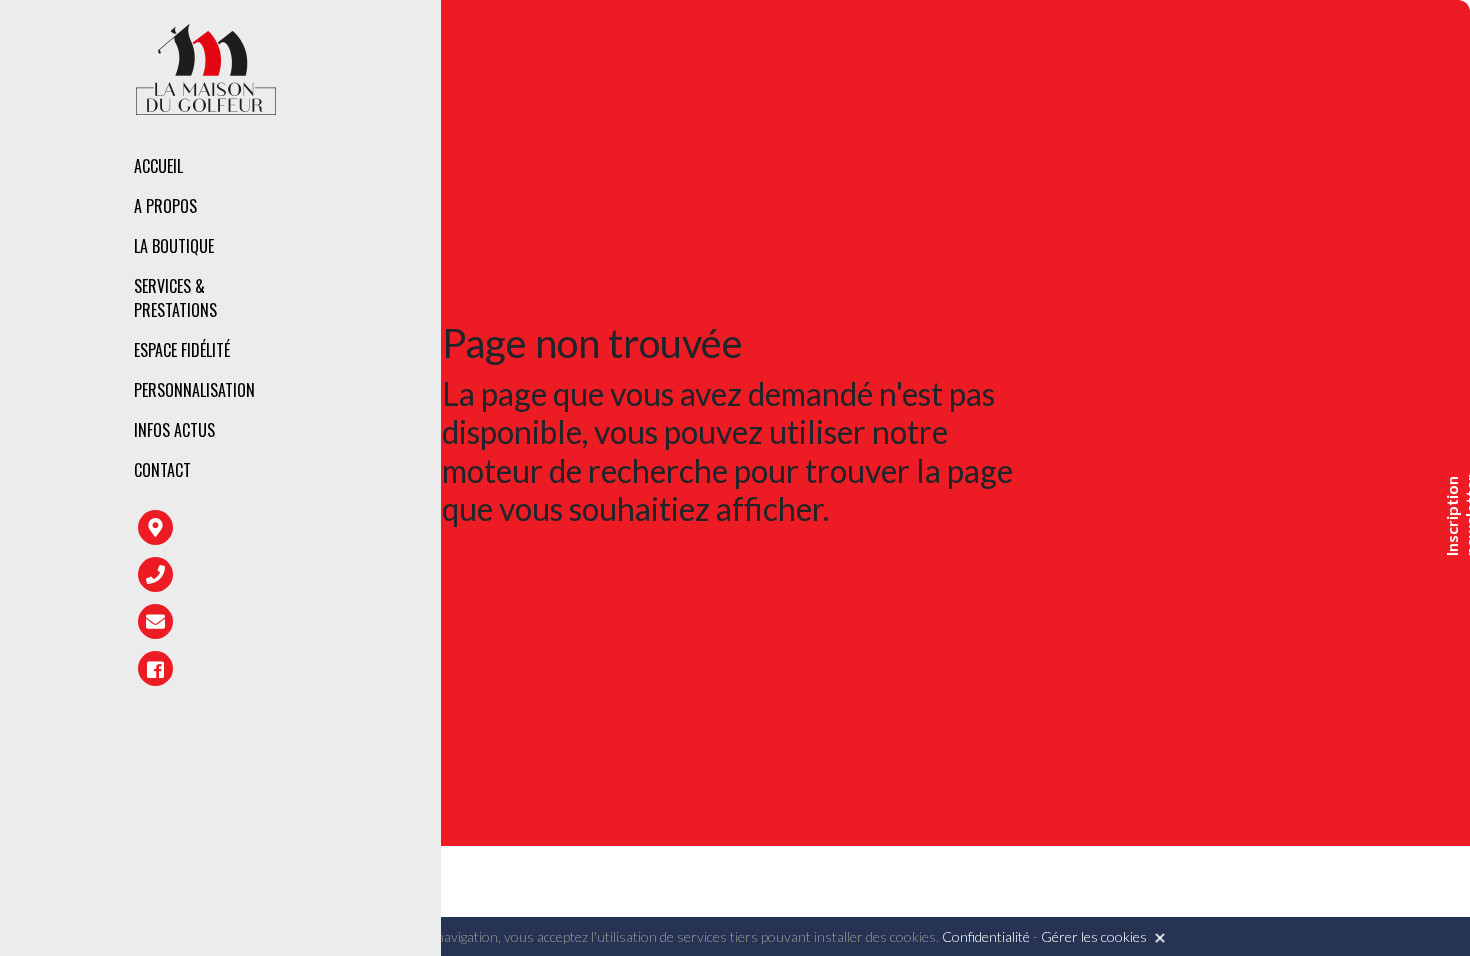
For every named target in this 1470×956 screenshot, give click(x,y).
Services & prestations (175, 298)
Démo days (433, 414)
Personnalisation (194, 390)
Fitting (422, 285)
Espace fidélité (182, 350)
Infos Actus (174, 430)
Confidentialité (986, 936)
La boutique (174, 246)
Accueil (158, 166)
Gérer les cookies (1094, 936)
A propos (165, 206)
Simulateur (436, 371)
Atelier (421, 328)
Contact (162, 470)
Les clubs (429, 250)
